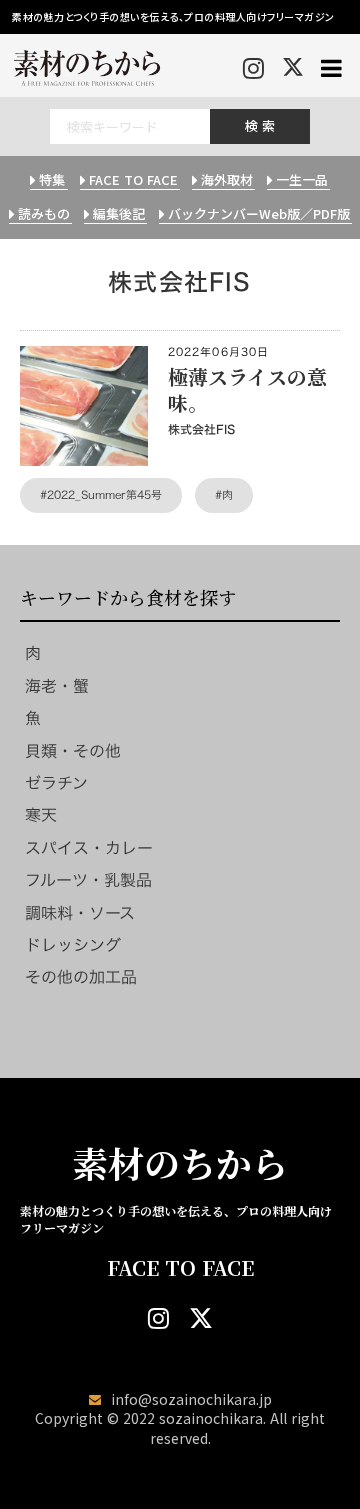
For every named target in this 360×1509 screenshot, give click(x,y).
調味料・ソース (80, 913)
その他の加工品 (81, 977)
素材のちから (180, 1163)
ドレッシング (73, 945)
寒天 (41, 815)
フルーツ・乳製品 (88, 880)
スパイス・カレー (89, 848)
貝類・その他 (73, 751)
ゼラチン (56, 783)
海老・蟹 (57, 686)
